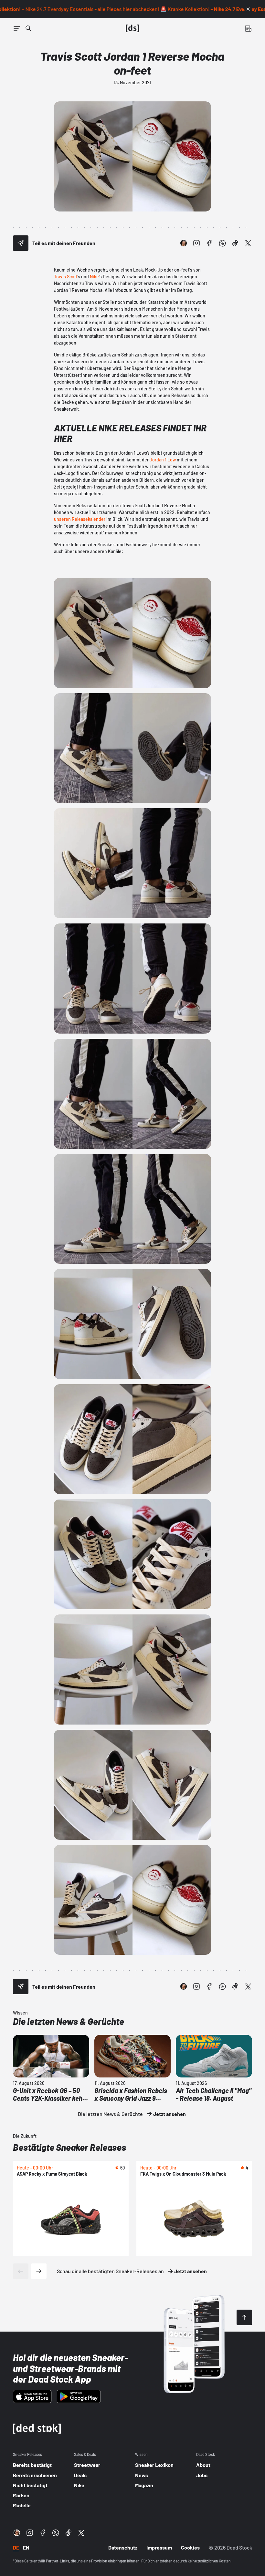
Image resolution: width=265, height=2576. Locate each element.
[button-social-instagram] (196, 243)
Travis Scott (66, 277)
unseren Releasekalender (80, 519)
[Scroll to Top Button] (244, 2317)
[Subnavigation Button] (17, 28)
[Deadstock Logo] (132, 28)
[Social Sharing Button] (21, 243)
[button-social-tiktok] (235, 243)
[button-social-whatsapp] (222, 243)
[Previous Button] (21, 2271)
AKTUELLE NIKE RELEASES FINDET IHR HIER (130, 433)
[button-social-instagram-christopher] (184, 243)
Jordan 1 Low (163, 460)
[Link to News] (28, 28)
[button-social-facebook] (209, 243)
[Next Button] (39, 2271)
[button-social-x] (248, 243)
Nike (94, 277)
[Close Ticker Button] (248, 9)
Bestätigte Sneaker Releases (69, 2147)
